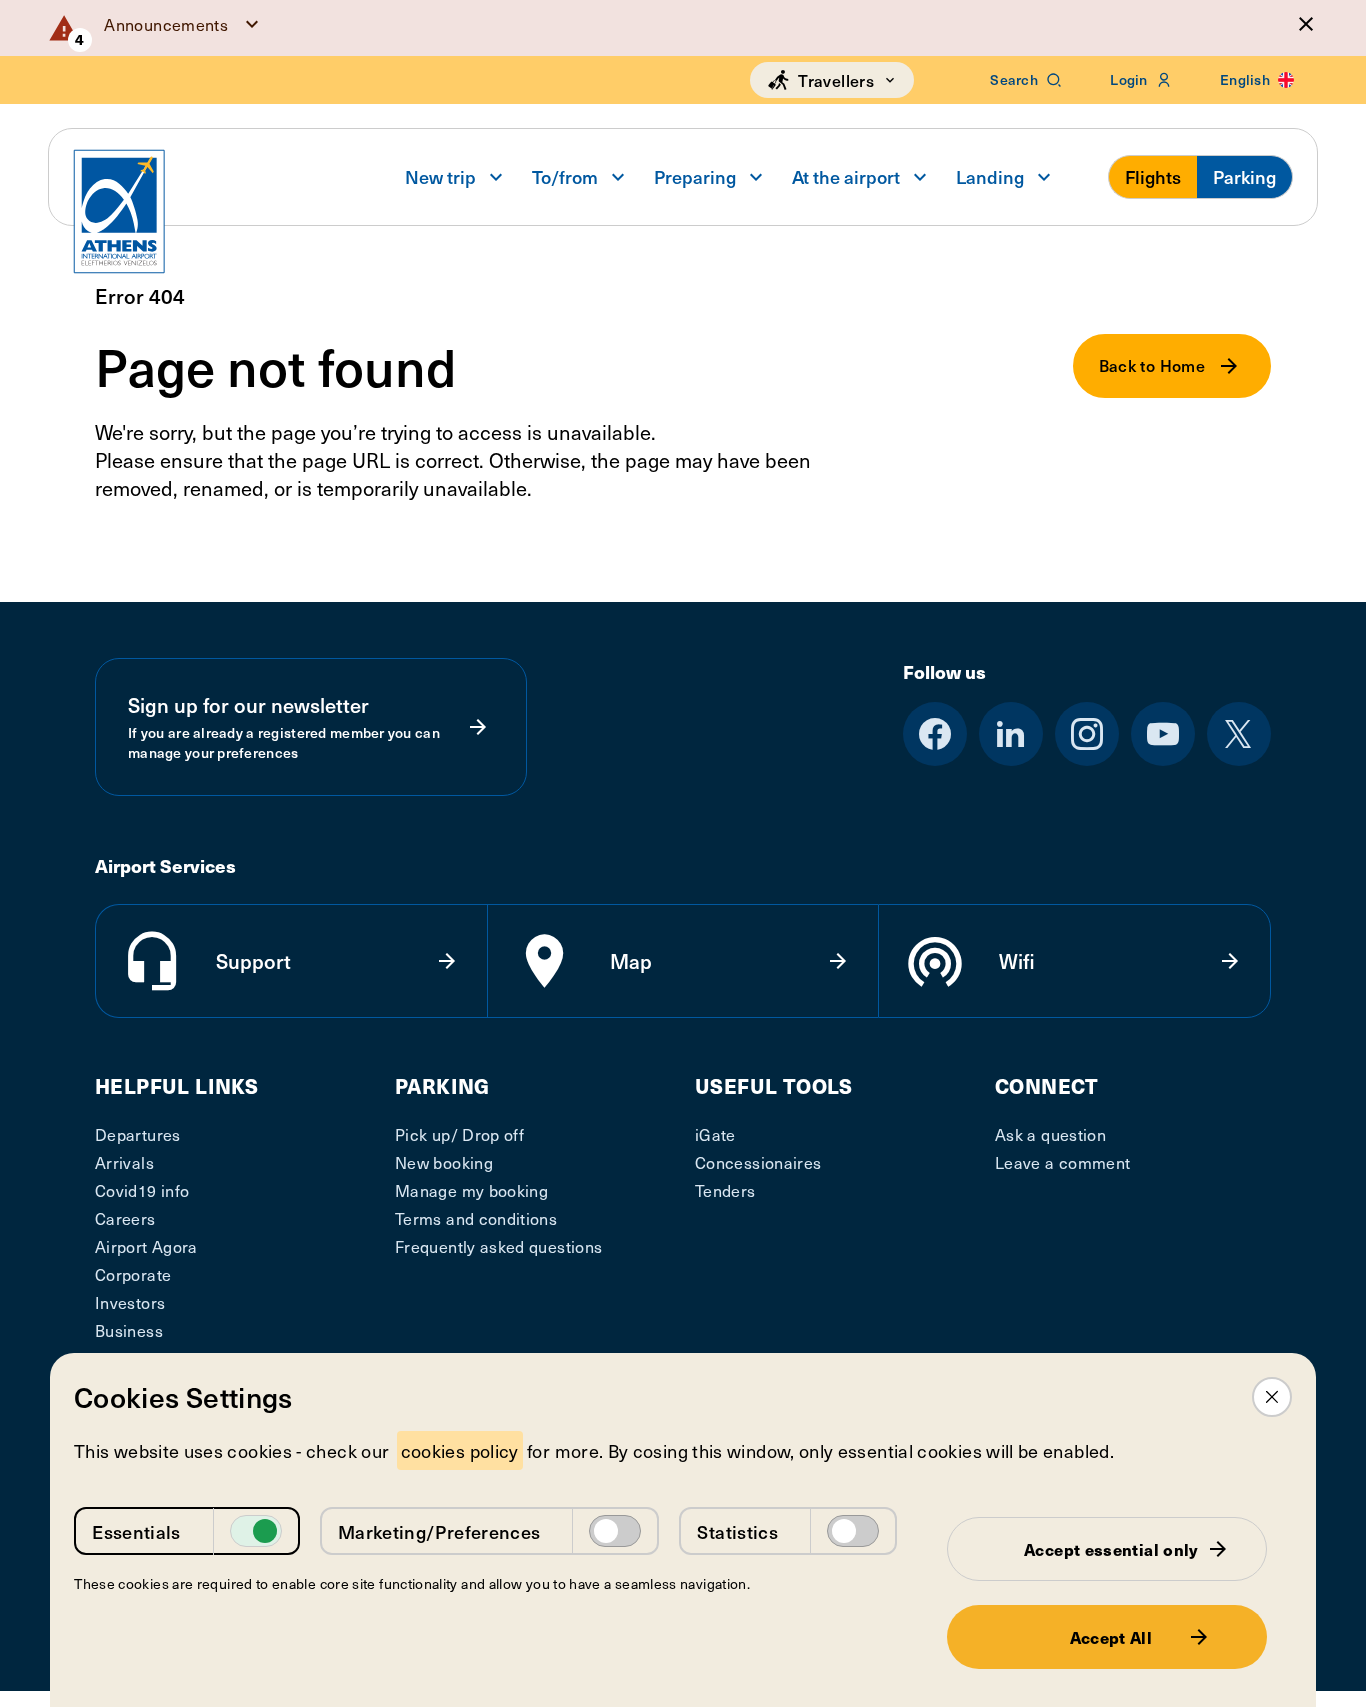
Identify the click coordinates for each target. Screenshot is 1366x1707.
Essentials (136, 1531)
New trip (440, 176)
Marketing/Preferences (439, 1531)
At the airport (846, 176)
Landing (990, 176)
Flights (1153, 176)
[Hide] (1306, 24)
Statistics (737, 1531)
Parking (1244, 176)
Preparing (695, 176)
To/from (565, 176)
